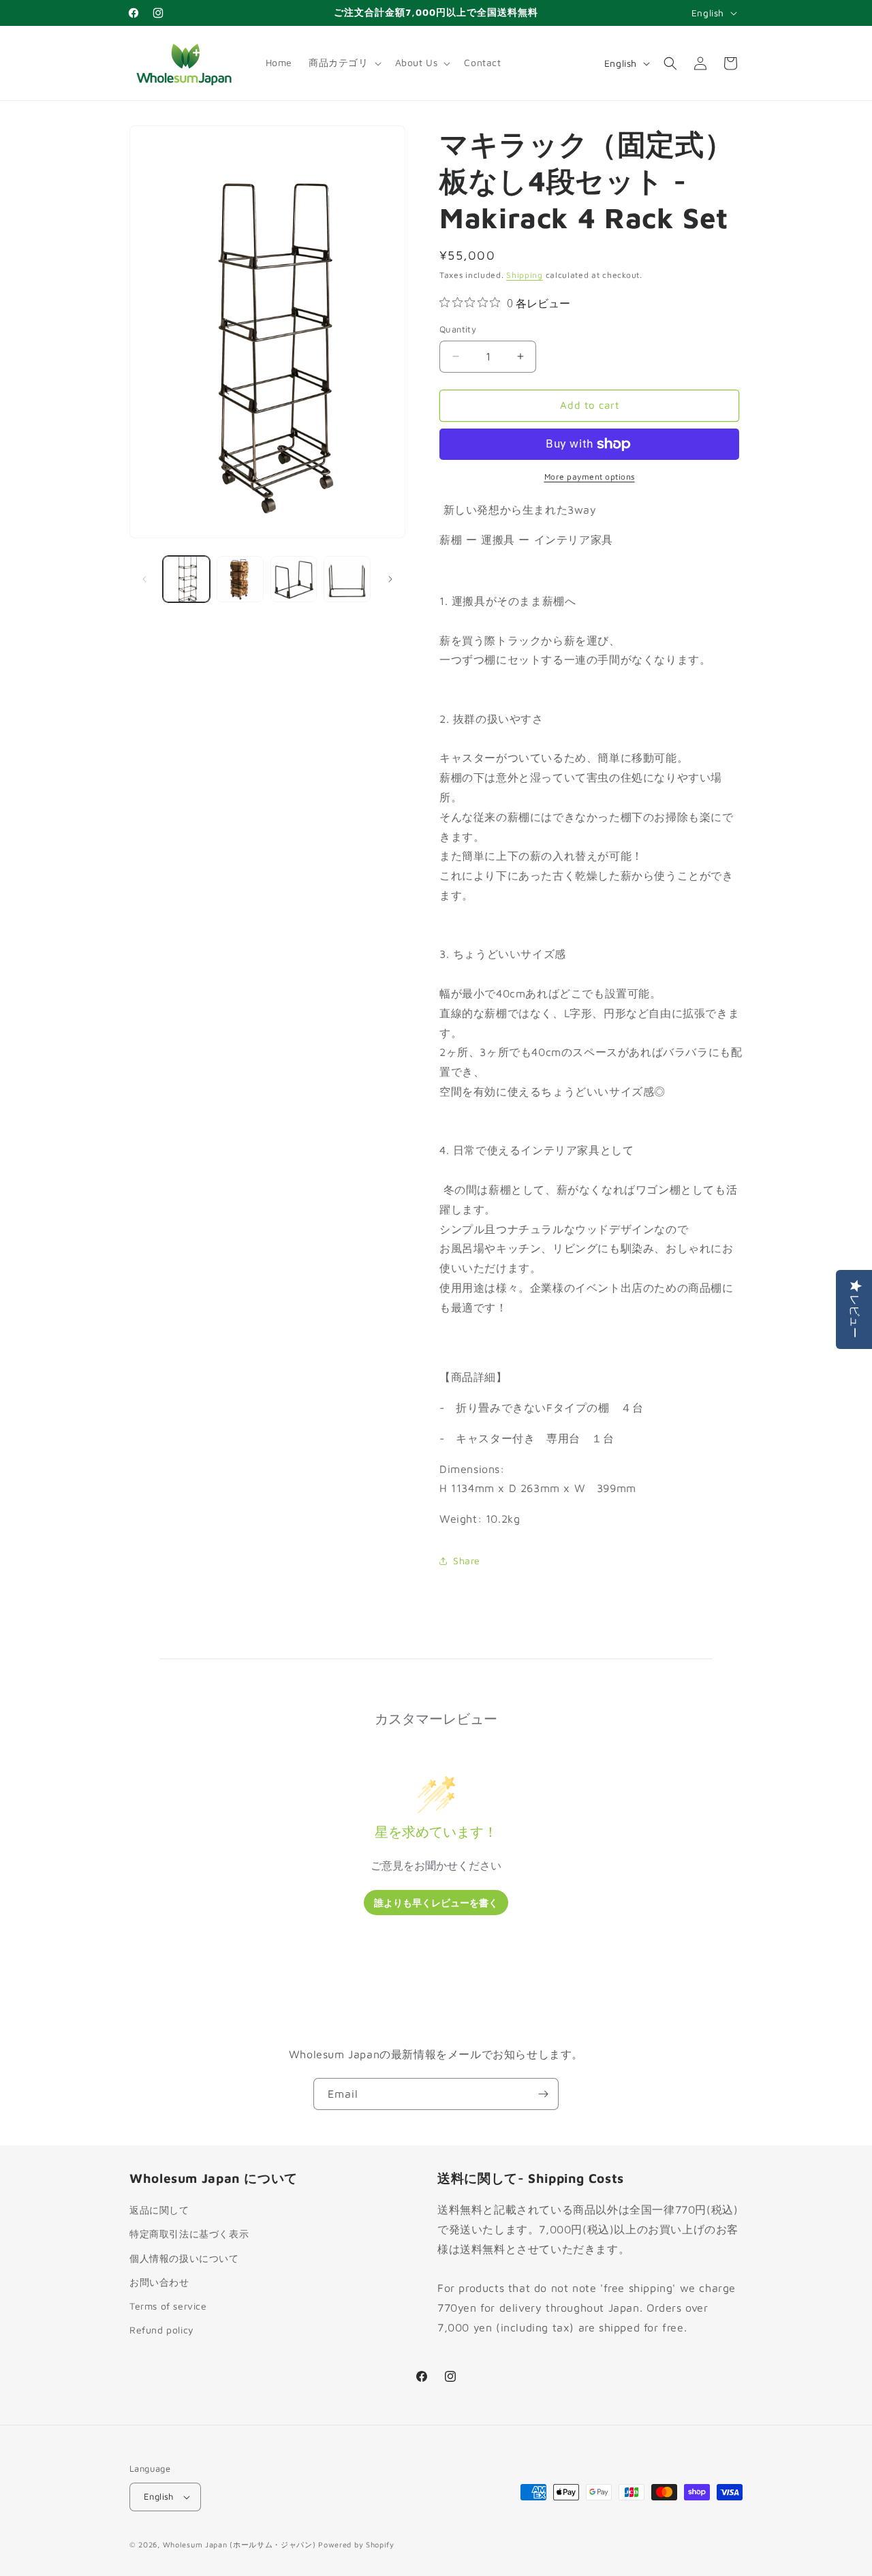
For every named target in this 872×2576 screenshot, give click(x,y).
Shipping (525, 275)
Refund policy (162, 2330)
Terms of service (168, 2306)
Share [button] (467, 1561)
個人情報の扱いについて (184, 2258)
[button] (344, 63)
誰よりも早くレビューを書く (436, 1903)
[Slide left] (144, 579)
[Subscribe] (543, 2094)
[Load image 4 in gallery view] (347, 579)
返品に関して (159, 2210)
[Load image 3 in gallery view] (294, 579)
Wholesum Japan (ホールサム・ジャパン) (239, 2544)
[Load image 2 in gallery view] (240, 579)
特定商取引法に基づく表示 (189, 2234)
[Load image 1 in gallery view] (186, 579)
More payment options (590, 477)
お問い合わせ (159, 2282)
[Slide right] (390, 579)
